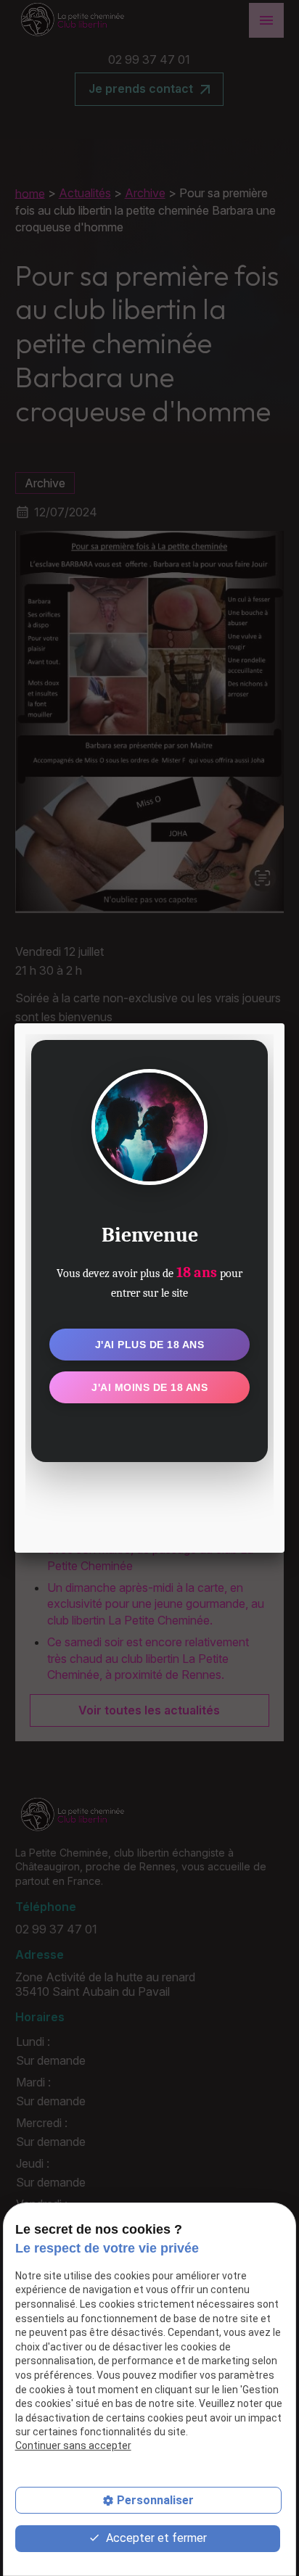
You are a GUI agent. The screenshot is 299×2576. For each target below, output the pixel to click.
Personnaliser (155, 2500)
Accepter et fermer (155, 2538)
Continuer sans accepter (73, 2445)
